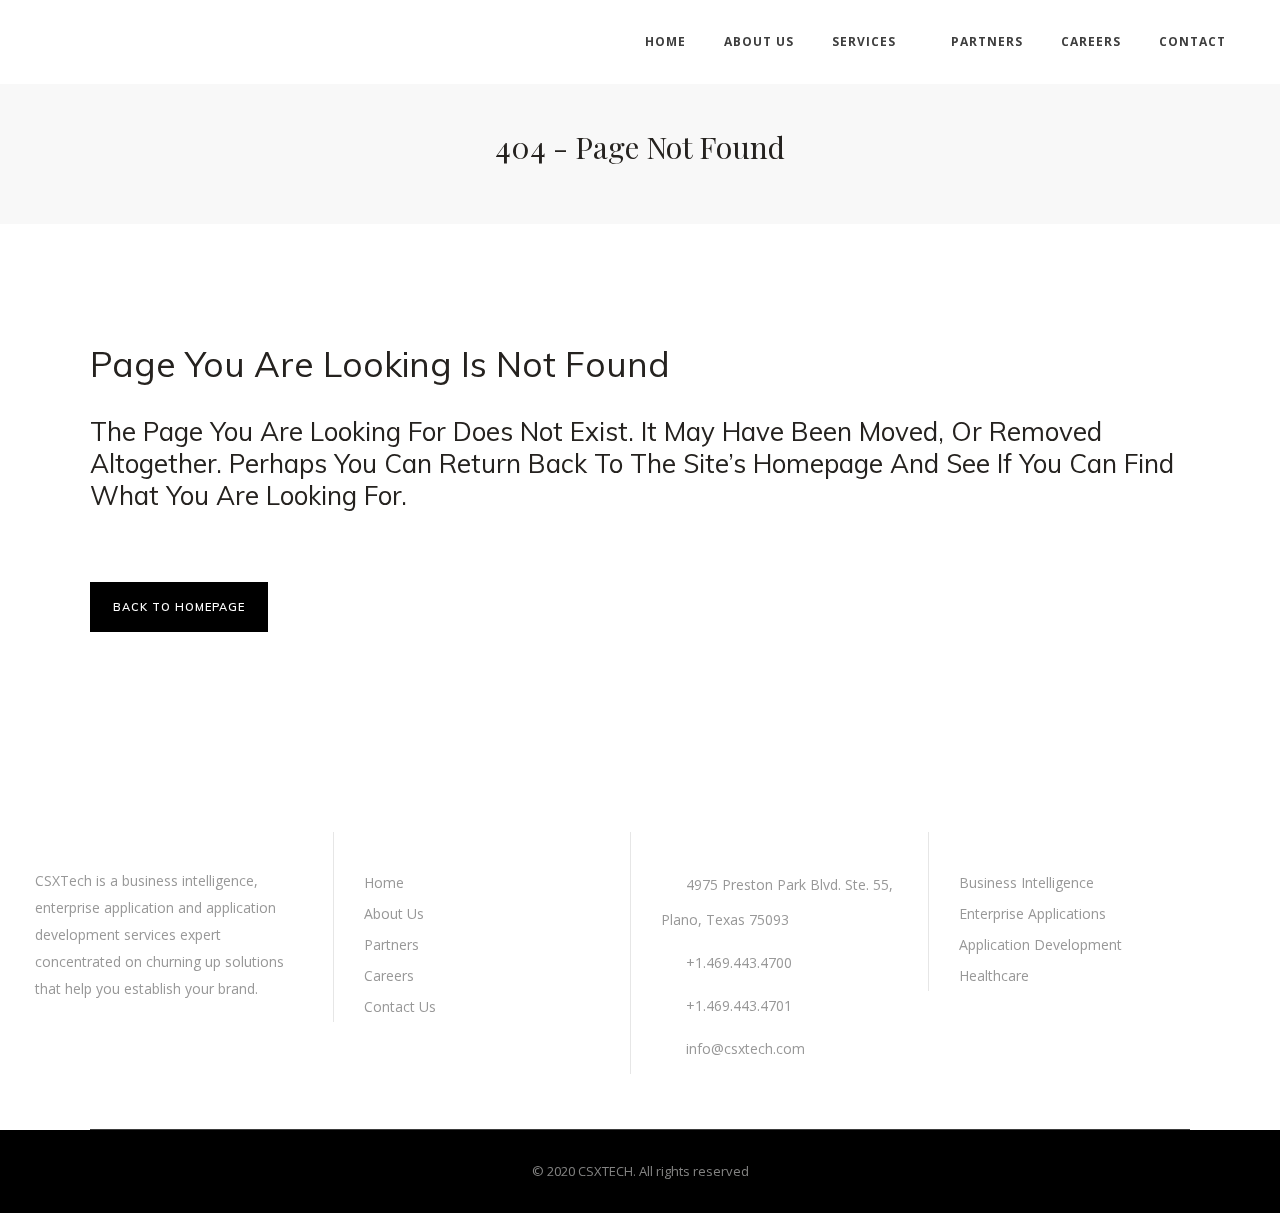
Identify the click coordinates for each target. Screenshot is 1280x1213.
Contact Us (400, 1006)
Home (384, 882)
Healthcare (994, 975)
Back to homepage (179, 607)
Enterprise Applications (1032, 913)
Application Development (1040, 944)
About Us (394, 913)
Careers (389, 975)
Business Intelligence (1026, 882)
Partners (391, 944)
